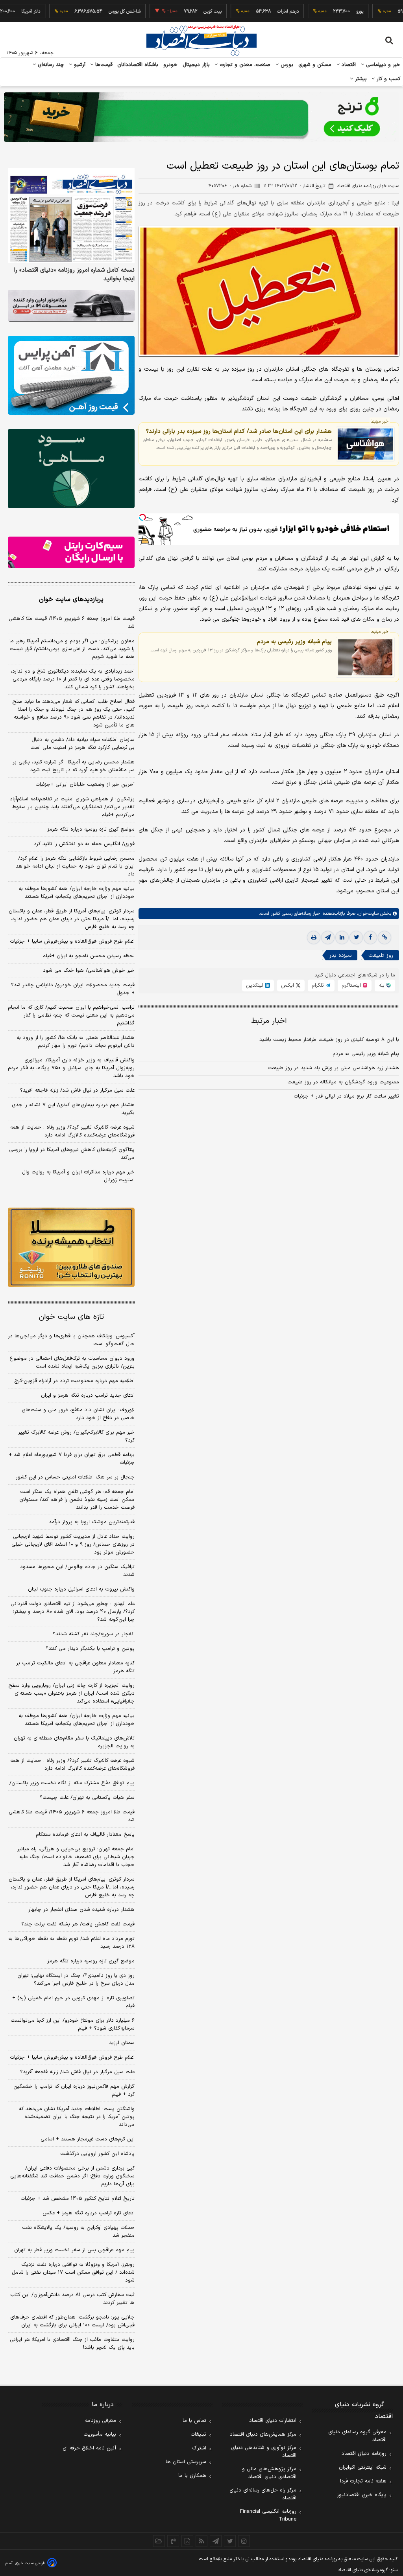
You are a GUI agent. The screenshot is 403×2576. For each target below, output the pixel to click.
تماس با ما (194, 2421)
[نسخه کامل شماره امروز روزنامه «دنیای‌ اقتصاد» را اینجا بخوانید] (71, 216)
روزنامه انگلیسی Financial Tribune (268, 2515)
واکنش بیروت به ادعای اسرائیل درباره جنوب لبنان (81, 1589)
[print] (314, 938)
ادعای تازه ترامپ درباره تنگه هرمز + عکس (89, 2213)
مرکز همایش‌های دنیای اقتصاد (263, 2434)
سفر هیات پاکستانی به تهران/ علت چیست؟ (87, 1798)
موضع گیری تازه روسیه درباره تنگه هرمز (91, 829)
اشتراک (199, 2448)
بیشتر (360, 79)
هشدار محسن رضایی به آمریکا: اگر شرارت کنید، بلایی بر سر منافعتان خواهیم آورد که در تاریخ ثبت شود (74, 766)
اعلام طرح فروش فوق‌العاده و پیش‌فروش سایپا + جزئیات (72, 941)
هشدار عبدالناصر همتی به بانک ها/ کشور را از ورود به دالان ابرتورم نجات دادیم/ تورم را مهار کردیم (76, 1042)
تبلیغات (198, 2434)
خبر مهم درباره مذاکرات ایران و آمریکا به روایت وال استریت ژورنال (78, 1176)
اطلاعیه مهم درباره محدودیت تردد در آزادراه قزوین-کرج (74, 1381)
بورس (286, 65)
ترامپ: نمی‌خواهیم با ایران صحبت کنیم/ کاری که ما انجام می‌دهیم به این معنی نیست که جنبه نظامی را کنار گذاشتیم (71, 1015)
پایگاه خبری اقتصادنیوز (362, 2495)
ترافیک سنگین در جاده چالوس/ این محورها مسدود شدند (77, 1571)
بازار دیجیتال (196, 65)
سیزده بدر (340, 955)
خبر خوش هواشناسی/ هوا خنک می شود (89, 971)
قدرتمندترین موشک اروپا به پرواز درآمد (92, 1522)
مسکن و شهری (315, 65)
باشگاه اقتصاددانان (138, 65)
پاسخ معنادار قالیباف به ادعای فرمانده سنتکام (85, 1835)
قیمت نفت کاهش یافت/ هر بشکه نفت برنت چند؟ (78, 1924)
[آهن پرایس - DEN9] (71, 375)
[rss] (201, 2541)
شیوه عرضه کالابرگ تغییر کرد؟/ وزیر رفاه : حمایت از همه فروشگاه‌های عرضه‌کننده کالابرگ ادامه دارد (72, 1131)
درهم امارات (240, 11)
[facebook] (370, 938)
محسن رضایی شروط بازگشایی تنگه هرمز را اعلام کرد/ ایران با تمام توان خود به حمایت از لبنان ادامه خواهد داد (75, 866)
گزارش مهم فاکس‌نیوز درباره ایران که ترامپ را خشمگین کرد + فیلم (74, 2091)
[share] (187, 2541)
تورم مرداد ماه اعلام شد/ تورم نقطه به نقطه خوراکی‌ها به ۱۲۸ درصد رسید (71, 1943)
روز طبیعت (381, 955)
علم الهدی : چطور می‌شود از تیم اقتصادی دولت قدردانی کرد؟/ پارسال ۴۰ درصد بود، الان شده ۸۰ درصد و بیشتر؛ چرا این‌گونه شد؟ (73, 1612)
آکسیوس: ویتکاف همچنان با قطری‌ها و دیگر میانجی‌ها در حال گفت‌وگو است (71, 1340)
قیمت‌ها (103, 65)
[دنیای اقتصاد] (201, 40)
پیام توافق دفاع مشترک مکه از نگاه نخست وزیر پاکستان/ (72, 1783)
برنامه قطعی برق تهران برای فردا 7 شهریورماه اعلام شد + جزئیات (72, 1459)
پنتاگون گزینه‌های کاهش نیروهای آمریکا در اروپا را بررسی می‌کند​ (72, 1154)
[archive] (159, 2541)
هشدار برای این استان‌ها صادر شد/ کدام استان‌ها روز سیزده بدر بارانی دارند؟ (239, 431)
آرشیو (79, 65)
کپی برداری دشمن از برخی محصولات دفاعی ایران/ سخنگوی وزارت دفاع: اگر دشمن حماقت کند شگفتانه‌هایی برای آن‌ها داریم (72, 2176)
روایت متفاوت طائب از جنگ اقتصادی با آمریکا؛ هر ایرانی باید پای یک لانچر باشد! (72, 2344)
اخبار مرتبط (269, 1021)
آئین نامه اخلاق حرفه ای (89, 2448)
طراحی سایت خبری (30, 2563)
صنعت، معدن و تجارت (244, 65)
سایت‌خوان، (367, 914)
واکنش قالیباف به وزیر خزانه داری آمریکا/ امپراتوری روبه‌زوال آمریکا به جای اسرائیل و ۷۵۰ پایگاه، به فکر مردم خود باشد (71, 1068)
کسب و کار (388, 79)
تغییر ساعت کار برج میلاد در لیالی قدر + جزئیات (346, 1096)
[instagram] (244, 2541)
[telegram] (328, 938)
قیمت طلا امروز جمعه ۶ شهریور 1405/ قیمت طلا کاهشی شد (72, 1816)
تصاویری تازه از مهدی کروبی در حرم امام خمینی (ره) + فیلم (73, 2002)
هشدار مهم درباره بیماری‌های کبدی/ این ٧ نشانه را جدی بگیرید (73, 1109)
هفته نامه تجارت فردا (363, 2481)
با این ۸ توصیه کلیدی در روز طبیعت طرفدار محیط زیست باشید (329, 1040)
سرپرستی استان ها (186, 2462)
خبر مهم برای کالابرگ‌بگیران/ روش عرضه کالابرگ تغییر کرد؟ (76, 1436)
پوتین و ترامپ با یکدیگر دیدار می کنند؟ (90, 1649)
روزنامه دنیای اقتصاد (364, 2454)
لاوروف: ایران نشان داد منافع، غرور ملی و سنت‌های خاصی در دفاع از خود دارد (78, 1414)
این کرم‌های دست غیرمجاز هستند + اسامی (88, 2139)
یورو (312, 11)
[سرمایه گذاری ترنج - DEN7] (201, 117)
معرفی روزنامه (101, 2421)
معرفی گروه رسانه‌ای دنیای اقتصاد (357, 2436)
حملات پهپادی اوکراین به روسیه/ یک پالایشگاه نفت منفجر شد (78, 2232)
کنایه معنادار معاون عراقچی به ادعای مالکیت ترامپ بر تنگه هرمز (75, 1667)
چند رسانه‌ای (50, 65)
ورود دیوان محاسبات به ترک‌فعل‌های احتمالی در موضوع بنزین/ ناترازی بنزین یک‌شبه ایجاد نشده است (72, 1362)
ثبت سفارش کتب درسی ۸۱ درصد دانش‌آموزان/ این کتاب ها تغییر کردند (72, 2299)
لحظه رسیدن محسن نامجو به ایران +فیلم (89, 956)
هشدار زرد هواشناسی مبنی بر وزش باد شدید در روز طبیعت (334, 1068)
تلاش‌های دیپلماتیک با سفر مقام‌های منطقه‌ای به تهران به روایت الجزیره (74, 1742)
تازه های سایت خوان (71, 1317)
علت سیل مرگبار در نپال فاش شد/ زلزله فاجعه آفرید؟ (77, 1090)
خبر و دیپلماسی (382, 65)
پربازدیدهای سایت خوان (71, 599)
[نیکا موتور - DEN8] (71, 306)
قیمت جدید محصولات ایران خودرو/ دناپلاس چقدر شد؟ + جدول (73, 989)
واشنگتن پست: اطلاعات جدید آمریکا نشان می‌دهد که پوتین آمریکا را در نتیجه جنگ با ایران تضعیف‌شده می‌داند (77, 2117)
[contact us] (173, 2541)
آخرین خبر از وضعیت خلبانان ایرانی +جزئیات (85, 785)
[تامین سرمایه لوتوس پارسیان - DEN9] (71, 468)
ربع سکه (385, 11)
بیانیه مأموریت (100, 2434)
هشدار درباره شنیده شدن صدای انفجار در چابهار (81, 1910)
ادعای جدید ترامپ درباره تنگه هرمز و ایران (88, 1396)
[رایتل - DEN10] (71, 553)
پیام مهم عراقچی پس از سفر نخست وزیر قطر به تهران (74, 2250)
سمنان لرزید (122, 2043)
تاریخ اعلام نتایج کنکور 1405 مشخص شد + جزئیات (78, 2199)
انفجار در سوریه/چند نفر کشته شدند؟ (94, 1634)
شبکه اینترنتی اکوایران (363, 2468)
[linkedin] (342, 938)
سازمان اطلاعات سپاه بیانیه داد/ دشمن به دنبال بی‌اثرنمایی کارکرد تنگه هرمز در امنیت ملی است (82, 744)
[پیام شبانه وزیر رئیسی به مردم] (365, 657)
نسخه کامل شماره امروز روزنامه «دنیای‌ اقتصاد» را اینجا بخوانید (74, 275)
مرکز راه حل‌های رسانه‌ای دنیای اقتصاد (263, 2494)
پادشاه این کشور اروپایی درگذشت (97, 2154)
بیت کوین (165, 11)
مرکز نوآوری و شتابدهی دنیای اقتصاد (264, 2452)
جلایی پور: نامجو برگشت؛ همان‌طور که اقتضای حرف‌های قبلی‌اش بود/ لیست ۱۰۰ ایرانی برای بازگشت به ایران (72, 2321)
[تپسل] (142, 517)
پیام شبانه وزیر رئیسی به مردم (294, 642)
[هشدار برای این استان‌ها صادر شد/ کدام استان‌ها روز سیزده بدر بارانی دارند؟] (365, 444)
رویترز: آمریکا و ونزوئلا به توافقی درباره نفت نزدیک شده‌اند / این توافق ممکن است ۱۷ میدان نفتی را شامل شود (73, 2273)
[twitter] (356, 938)
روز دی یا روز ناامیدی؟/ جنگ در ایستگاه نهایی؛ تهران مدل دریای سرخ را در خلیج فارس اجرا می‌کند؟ (76, 1980)
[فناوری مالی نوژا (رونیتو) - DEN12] (71, 1247)
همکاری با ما (192, 2476)
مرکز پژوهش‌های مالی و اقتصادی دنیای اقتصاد (269, 2473)
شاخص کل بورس (77, 11)
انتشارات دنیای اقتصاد (273, 2421)
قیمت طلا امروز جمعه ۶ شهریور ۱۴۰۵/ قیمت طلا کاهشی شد (72, 623)
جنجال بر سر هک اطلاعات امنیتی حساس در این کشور (75, 1477)
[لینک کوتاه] (385, 938)
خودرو (171, 65)
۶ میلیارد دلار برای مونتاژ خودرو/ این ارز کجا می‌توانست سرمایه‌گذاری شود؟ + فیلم (73, 2024)
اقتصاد (348, 65)
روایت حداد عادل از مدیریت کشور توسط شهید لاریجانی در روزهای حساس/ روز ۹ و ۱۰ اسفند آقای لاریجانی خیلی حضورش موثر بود (73, 1544)
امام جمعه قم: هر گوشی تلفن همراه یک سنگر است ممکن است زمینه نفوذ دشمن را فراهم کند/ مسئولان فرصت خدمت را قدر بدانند (77, 1500)
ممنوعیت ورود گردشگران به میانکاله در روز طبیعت (343, 1082)
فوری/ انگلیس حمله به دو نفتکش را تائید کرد (84, 844)
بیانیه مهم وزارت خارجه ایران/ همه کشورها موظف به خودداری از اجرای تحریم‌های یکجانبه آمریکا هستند (77, 893)
